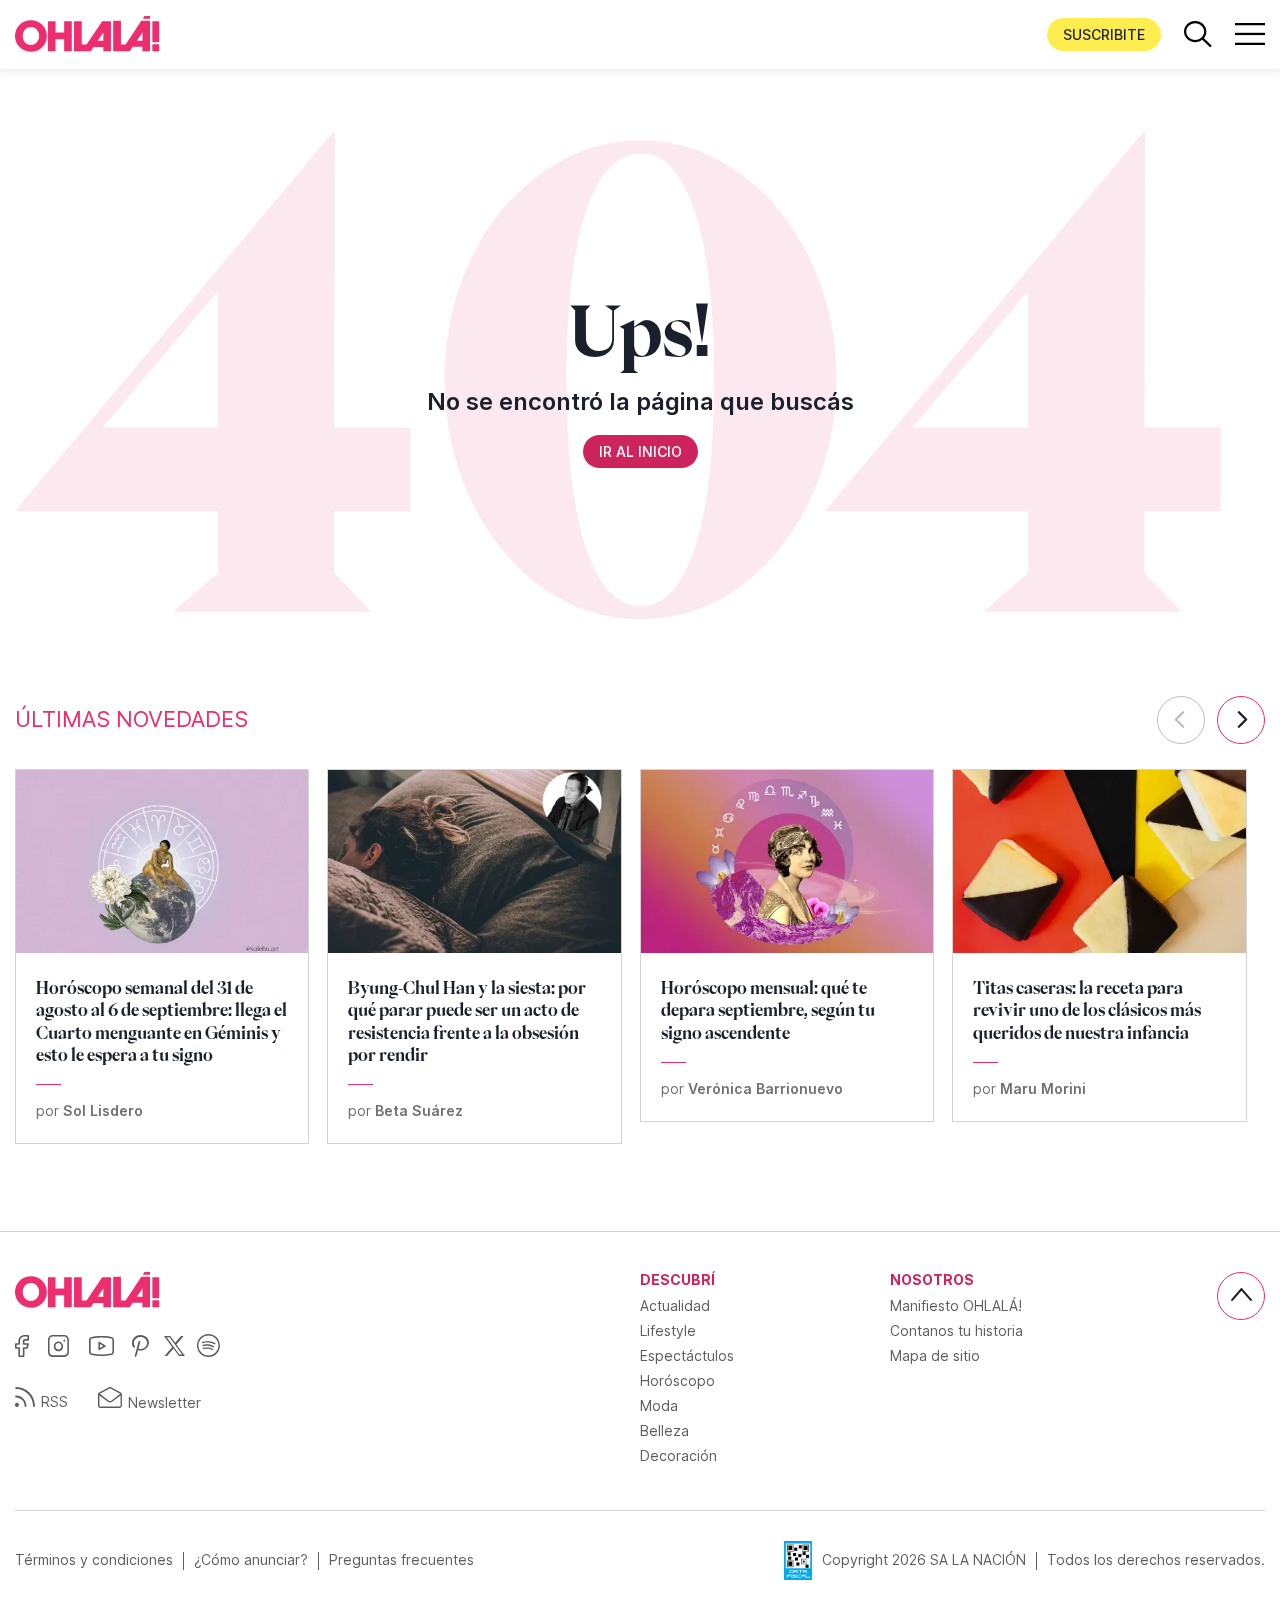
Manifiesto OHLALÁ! (956, 1305)
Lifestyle (668, 1330)
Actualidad (675, 1305)
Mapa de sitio (935, 1355)
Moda (659, 1405)
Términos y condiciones (94, 1560)
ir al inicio (640, 451)
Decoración (678, 1455)
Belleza (664, 1430)
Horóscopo (677, 1380)
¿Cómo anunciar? (251, 1560)
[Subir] (1241, 1296)
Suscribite (1104, 34)
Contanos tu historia (956, 1330)
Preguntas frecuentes (401, 1560)
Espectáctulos (687, 1355)
